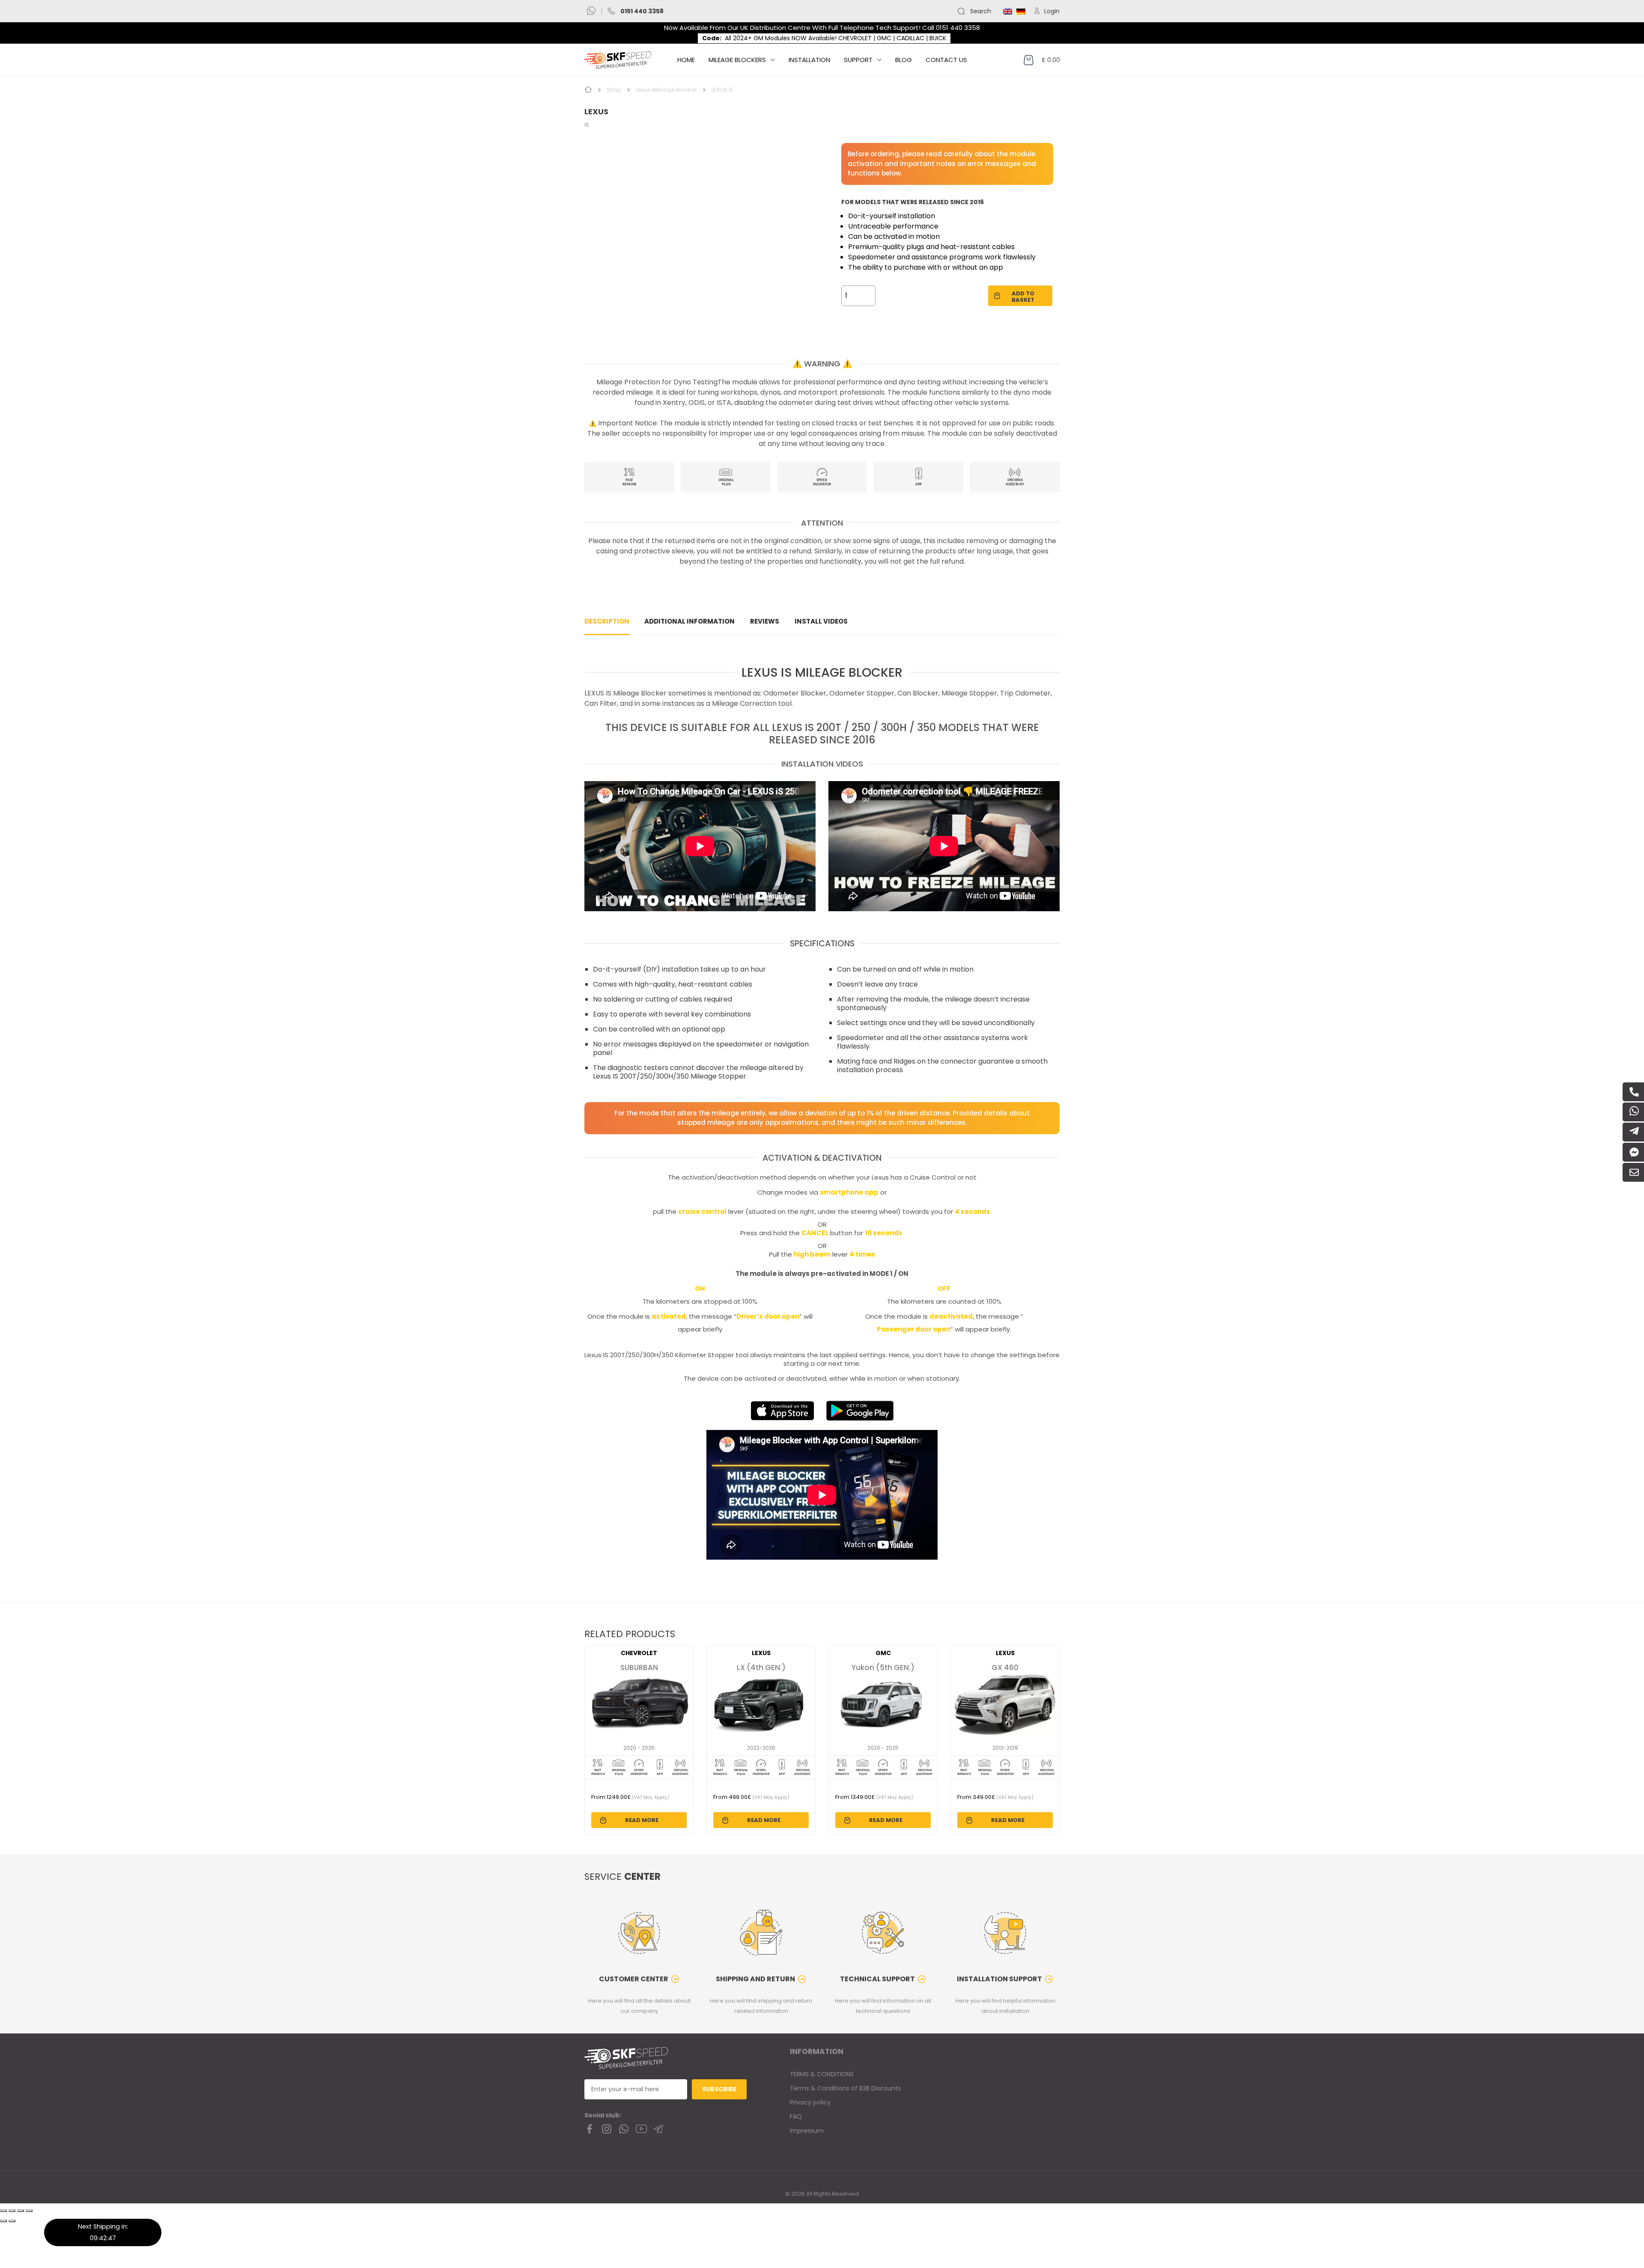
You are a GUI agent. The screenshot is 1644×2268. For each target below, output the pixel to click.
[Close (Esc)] (3, 2211)
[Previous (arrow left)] (3, 2221)
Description (607, 621)
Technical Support (877, 1979)
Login (1052, 11)
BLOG (904, 60)
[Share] (12, 2211)
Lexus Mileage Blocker (666, 90)
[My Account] (1039, 11)
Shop (614, 90)
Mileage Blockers (737, 60)
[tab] (607, 622)
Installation (809, 60)
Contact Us (946, 60)
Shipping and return (755, 1979)
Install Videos (821, 621)
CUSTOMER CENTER (634, 1979)
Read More (642, 1820)
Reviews (765, 621)
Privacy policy (810, 2102)
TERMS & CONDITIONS (822, 2074)
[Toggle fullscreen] (21, 2211)
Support (858, 60)
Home (686, 60)
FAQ (796, 2116)
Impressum (807, 2131)
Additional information (689, 621)
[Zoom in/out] (29, 2211)
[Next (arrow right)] (12, 2221)
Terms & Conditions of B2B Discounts (845, 2088)
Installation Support (999, 1979)
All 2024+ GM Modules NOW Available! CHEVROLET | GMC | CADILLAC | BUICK (835, 38)
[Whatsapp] (591, 11)
